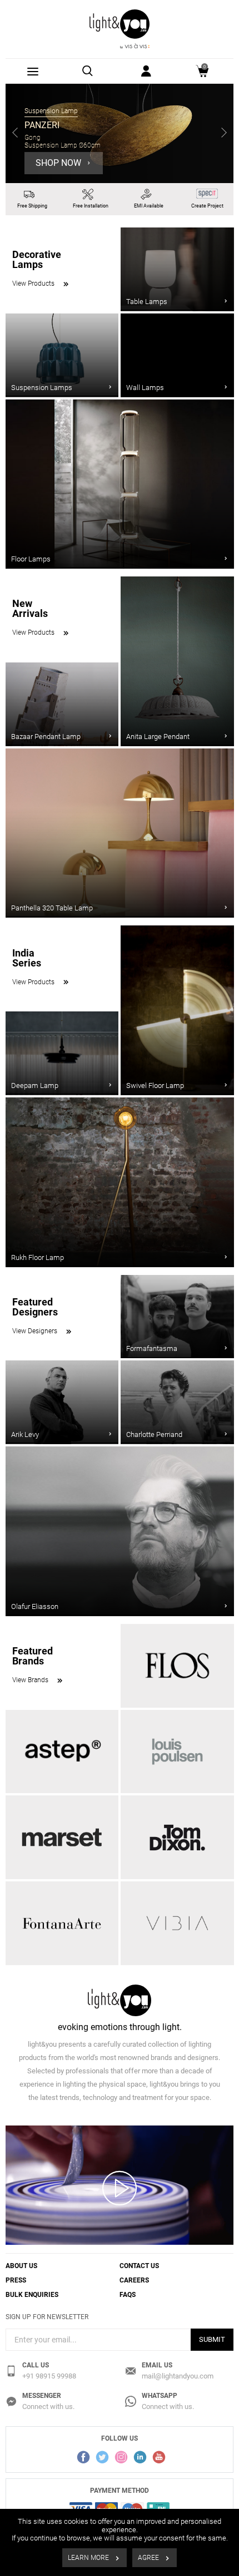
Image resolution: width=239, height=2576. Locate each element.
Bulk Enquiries (32, 2295)
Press (16, 2280)
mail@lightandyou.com (178, 2376)
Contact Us (139, 2266)
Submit (212, 2339)
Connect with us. (48, 2407)
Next (224, 134)
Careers (134, 2280)
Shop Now (59, 163)
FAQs (128, 2295)
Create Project (207, 206)
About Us (21, 2266)
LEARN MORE (89, 2558)
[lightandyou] (120, 29)
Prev (16, 134)
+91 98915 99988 (49, 2376)
